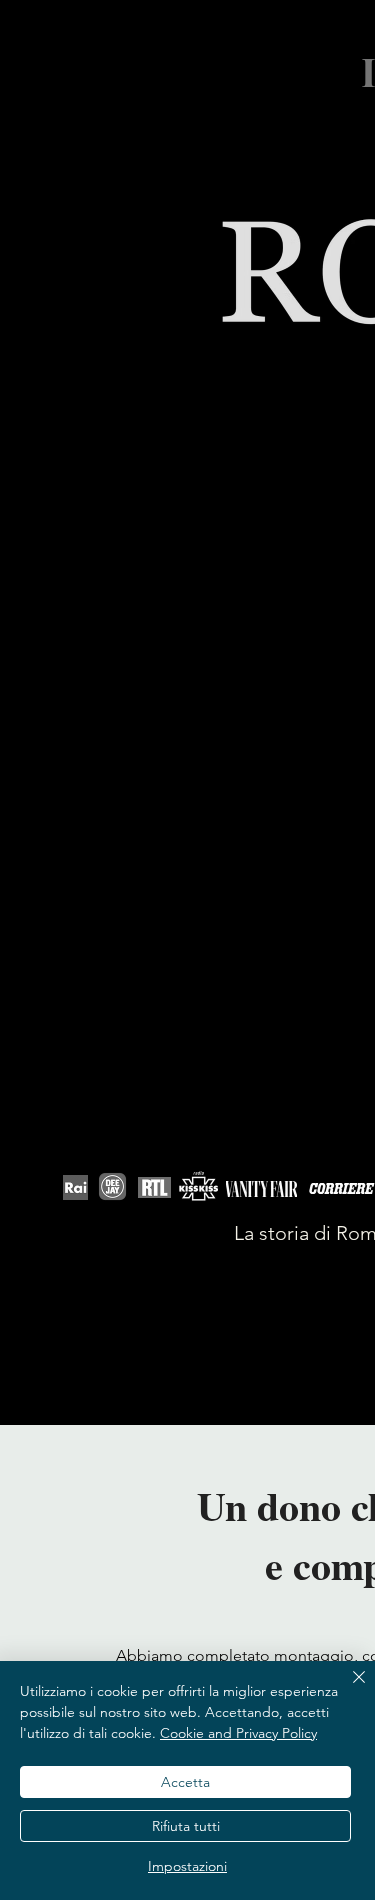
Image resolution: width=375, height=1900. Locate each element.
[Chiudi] (347, 1689)
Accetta (185, 1782)
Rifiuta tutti (186, 1826)
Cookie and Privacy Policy (238, 1733)
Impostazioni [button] (187, 1866)
